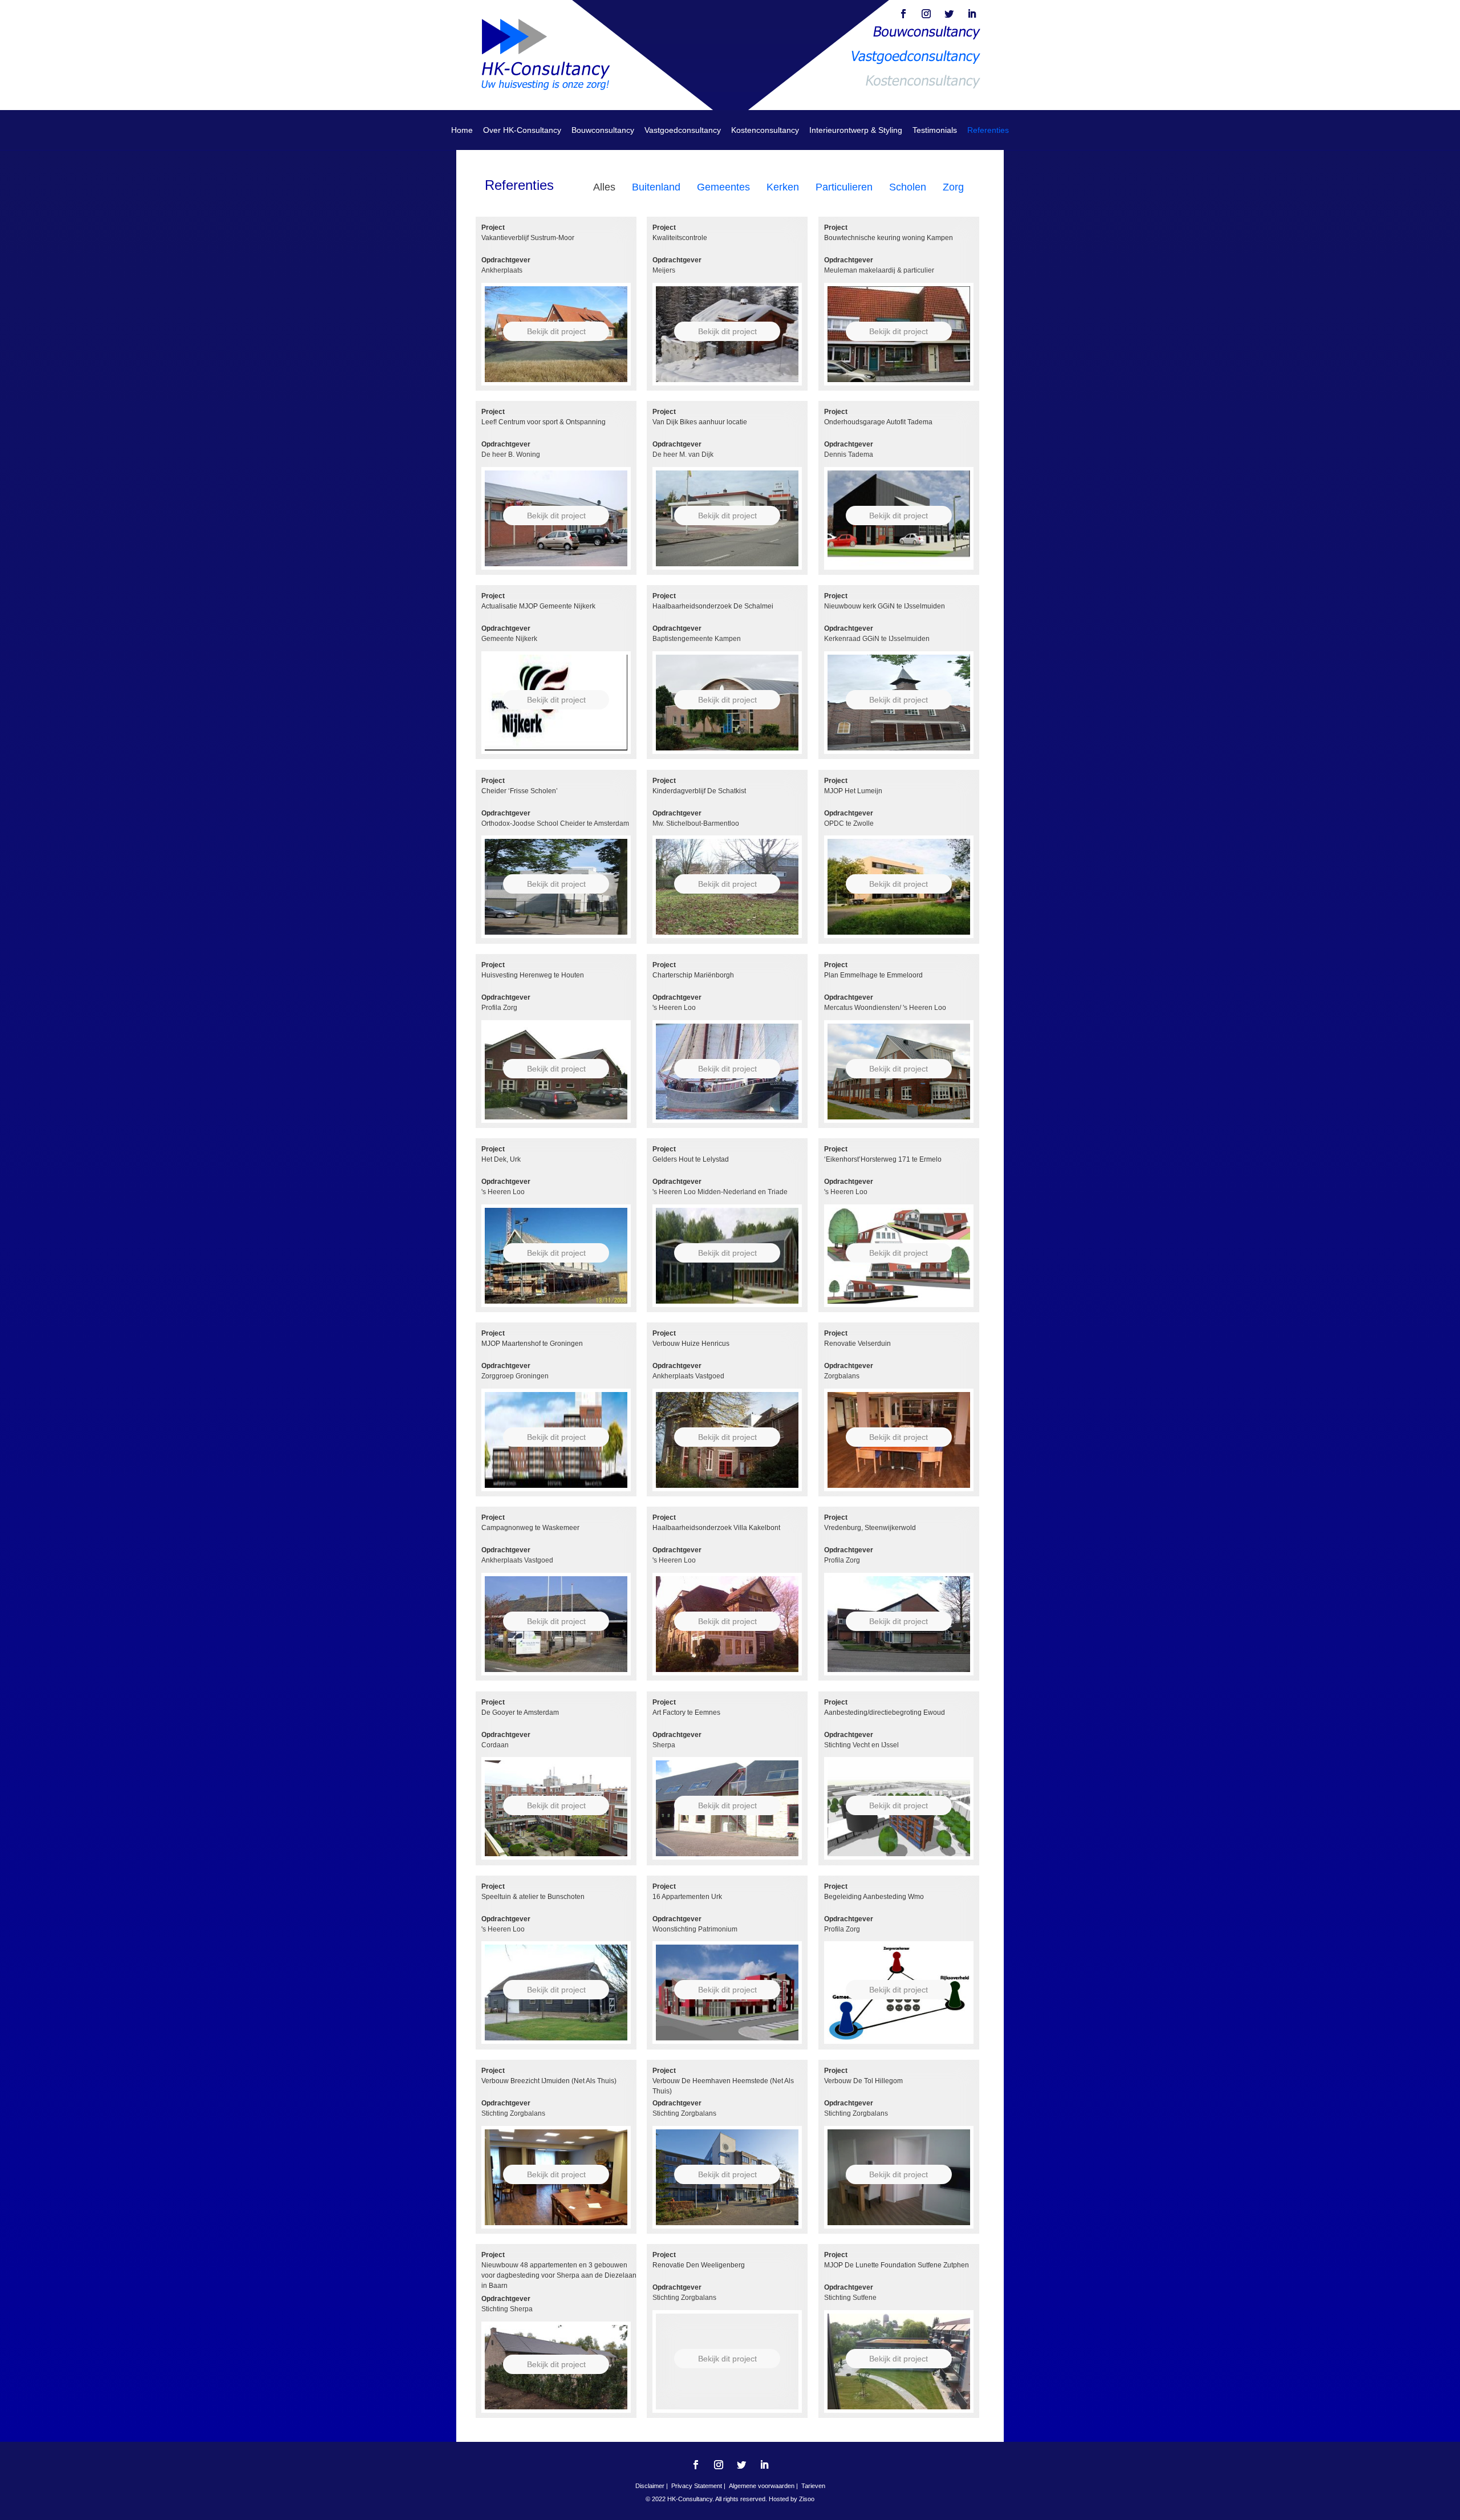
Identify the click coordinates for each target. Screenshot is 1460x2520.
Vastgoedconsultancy (683, 130)
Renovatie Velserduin (857, 1344)
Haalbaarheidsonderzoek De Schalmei (713, 606)
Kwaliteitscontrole (680, 238)
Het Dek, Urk (501, 1159)
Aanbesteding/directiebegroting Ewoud (885, 1713)
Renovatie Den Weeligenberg (699, 2265)
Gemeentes (723, 187)
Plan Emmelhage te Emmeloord (873, 975)
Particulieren (844, 187)
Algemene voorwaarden (762, 2486)
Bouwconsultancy (603, 130)
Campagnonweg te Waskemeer (530, 1528)
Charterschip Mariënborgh (693, 975)
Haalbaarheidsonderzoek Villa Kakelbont (716, 1528)
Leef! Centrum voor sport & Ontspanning (544, 422)
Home (462, 130)
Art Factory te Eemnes (686, 1713)
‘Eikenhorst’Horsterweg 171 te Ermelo (883, 1159)
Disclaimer (650, 2486)
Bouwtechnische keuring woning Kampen (889, 238)
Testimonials (935, 130)
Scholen (908, 187)
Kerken (783, 187)
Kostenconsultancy (765, 130)
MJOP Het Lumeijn (853, 791)
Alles (604, 187)
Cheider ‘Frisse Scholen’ (520, 791)
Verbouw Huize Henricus (691, 1344)
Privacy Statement (697, 2486)
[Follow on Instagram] (926, 14)
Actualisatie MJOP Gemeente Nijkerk (538, 606)
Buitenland (656, 187)
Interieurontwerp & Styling (856, 130)
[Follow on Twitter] (949, 14)
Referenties (988, 130)
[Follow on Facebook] (903, 14)
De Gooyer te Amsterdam (520, 1713)
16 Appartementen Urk (687, 1897)
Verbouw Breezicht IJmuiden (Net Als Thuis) (549, 2081)
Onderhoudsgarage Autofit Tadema (878, 422)
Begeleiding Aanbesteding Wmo (874, 1897)
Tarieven (813, 2486)
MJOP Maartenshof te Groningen (532, 1344)
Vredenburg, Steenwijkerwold (870, 1528)
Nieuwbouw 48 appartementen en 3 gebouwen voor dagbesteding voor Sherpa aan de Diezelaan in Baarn (559, 2275)
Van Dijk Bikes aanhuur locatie (700, 422)
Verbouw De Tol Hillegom (863, 2081)
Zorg (953, 187)
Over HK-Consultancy (522, 130)
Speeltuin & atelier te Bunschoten (533, 1897)
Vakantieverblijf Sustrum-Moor (528, 238)
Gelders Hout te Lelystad (691, 1159)
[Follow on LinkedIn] (972, 14)
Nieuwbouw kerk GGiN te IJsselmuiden (885, 606)
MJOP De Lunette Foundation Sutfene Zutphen (897, 2265)
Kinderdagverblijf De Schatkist (699, 791)
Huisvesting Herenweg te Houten (533, 975)
